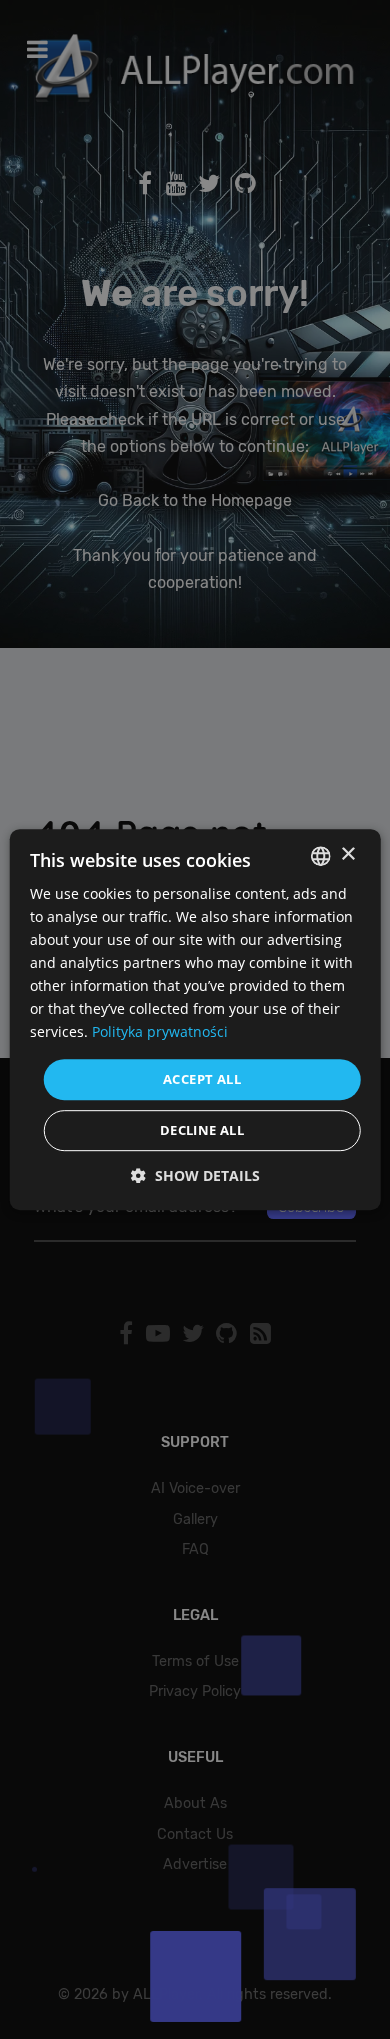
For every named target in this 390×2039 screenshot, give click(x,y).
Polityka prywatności (160, 1032)
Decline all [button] (202, 1130)
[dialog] (195, 1019)
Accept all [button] (202, 1079)
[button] (195, 1175)
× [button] (347, 854)
